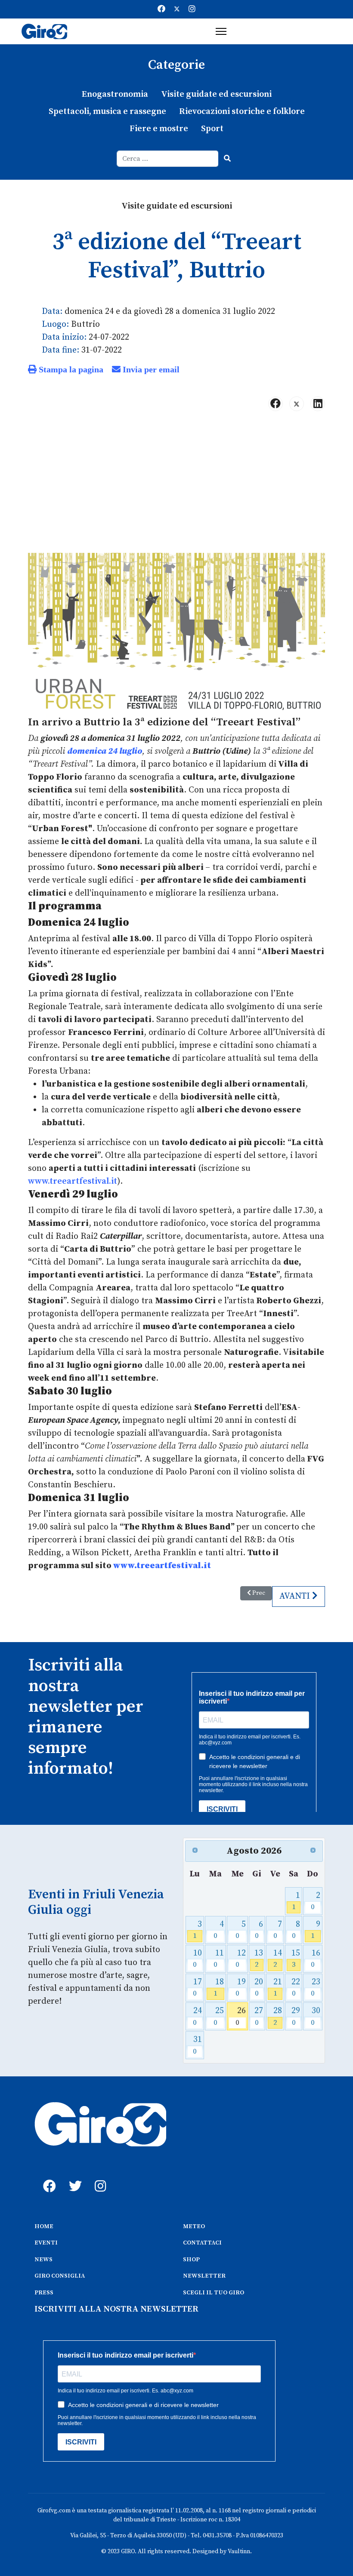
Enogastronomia (115, 94)
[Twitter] (177, 9)
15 (296, 1959)
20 (259, 1988)
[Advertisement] (176, 485)
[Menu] (221, 31)
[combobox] (168, 159)
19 (241, 1988)
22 (296, 1988)
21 (278, 1988)
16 (316, 1959)
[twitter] (73, 2177)
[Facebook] (161, 9)
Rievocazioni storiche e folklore (242, 112)
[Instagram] (192, 9)
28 (278, 2016)
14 (278, 1959)
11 (219, 1959)
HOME (44, 2226)
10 (197, 1959)
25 (219, 2016)
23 (316, 1988)
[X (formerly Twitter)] (297, 404)
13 (259, 1959)
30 (316, 2016)
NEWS (43, 2260)
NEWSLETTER (204, 2276)
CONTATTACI (202, 2243)
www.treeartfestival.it (73, 1181)
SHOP (191, 2260)
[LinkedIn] (318, 404)
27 (259, 2016)
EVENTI (46, 2243)
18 (219, 1988)
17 (197, 1988)
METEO (194, 2226)
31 (197, 2045)
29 (296, 2016)
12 (241, 1959)
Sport (212, 129)
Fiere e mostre (159, 129)
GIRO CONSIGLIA (60, 2276)
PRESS (44, 2293)
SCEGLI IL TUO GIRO (214, 2293)
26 (241, 2016)
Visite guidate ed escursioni (216, 94)
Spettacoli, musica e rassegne (107, 112)
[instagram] (99, 2177)
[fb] (47, 2177)
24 (197, 2016)
